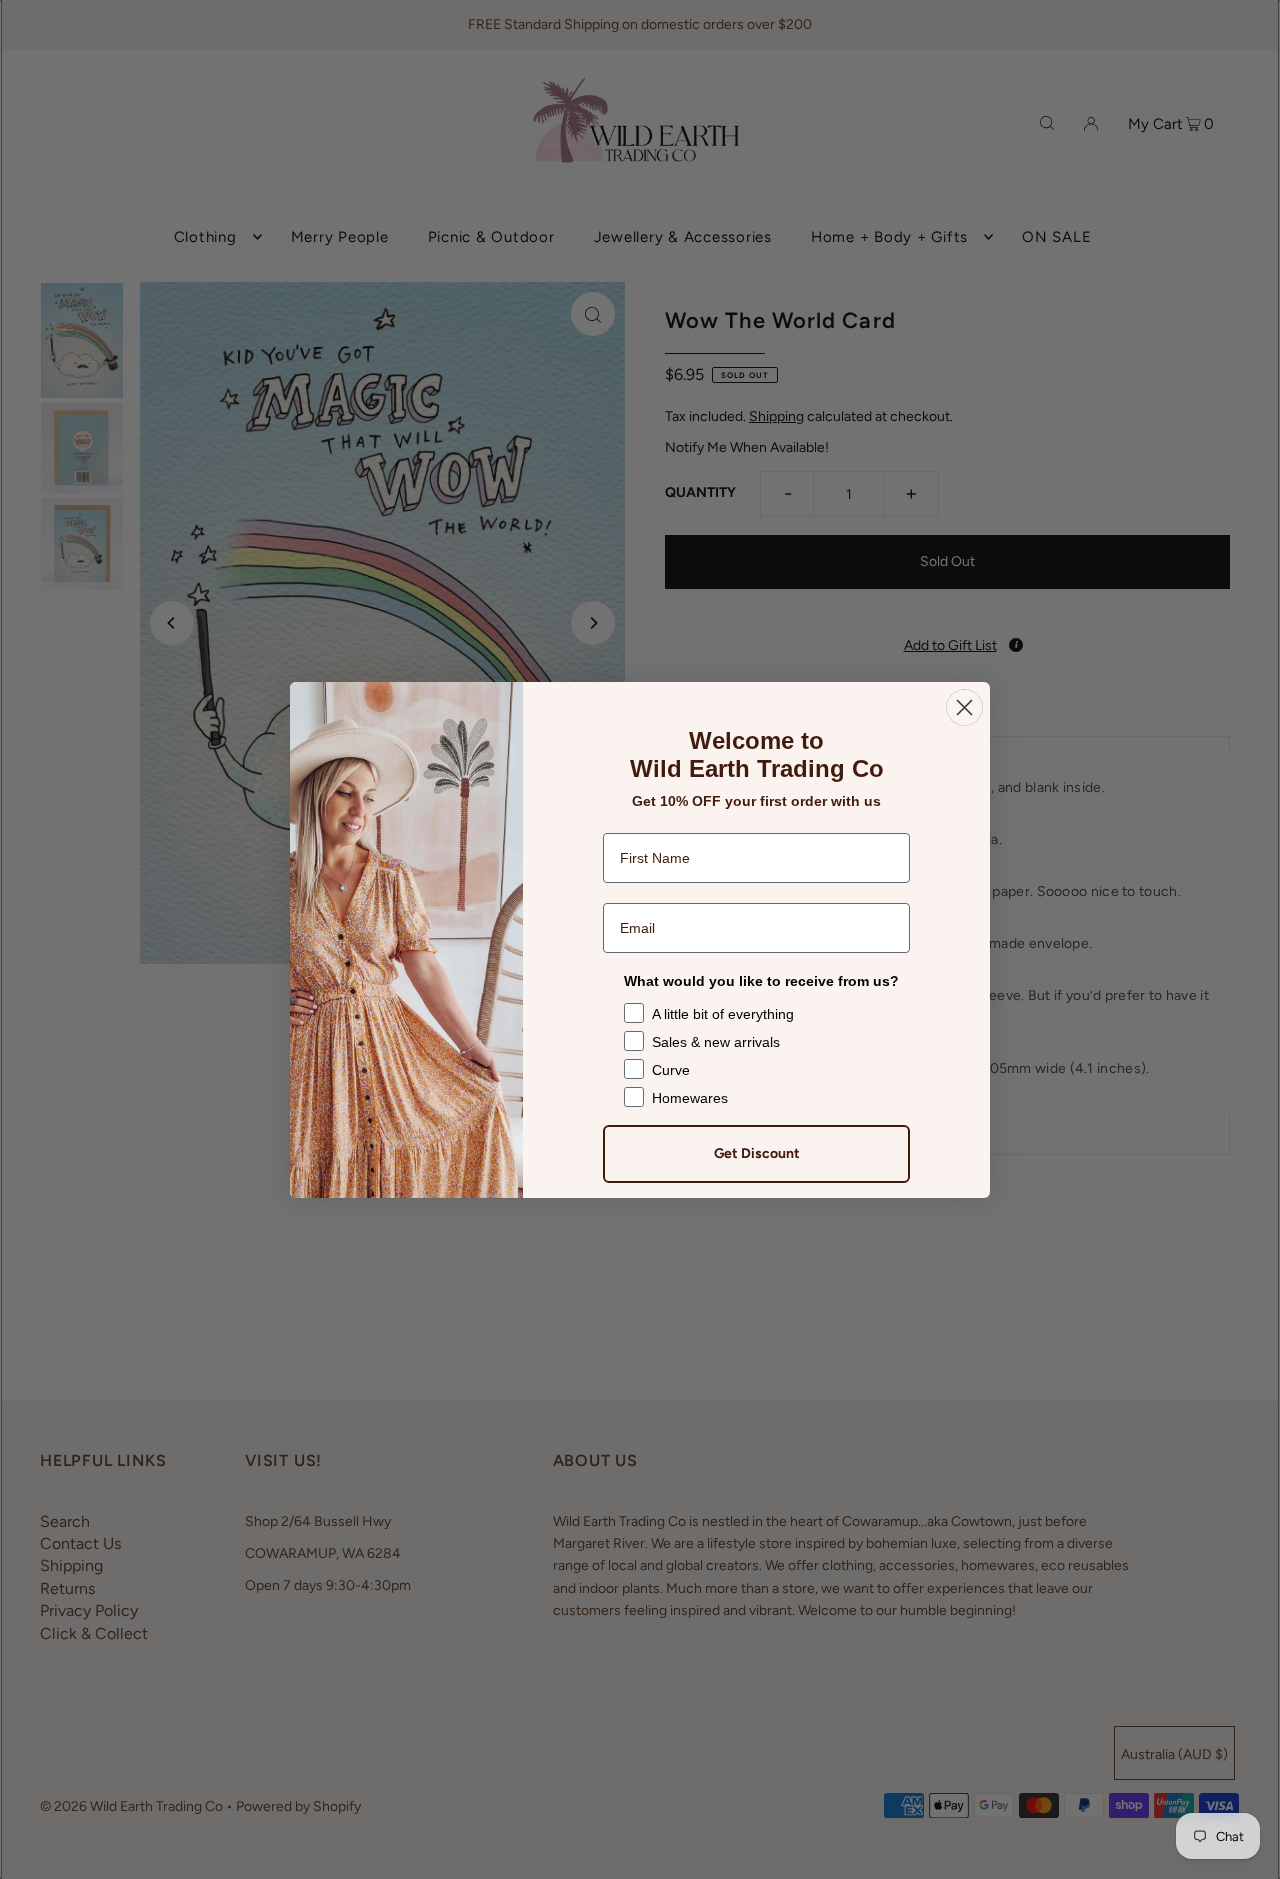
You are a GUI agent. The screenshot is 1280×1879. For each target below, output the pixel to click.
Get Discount (757, 1153)
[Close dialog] (964, 707)
